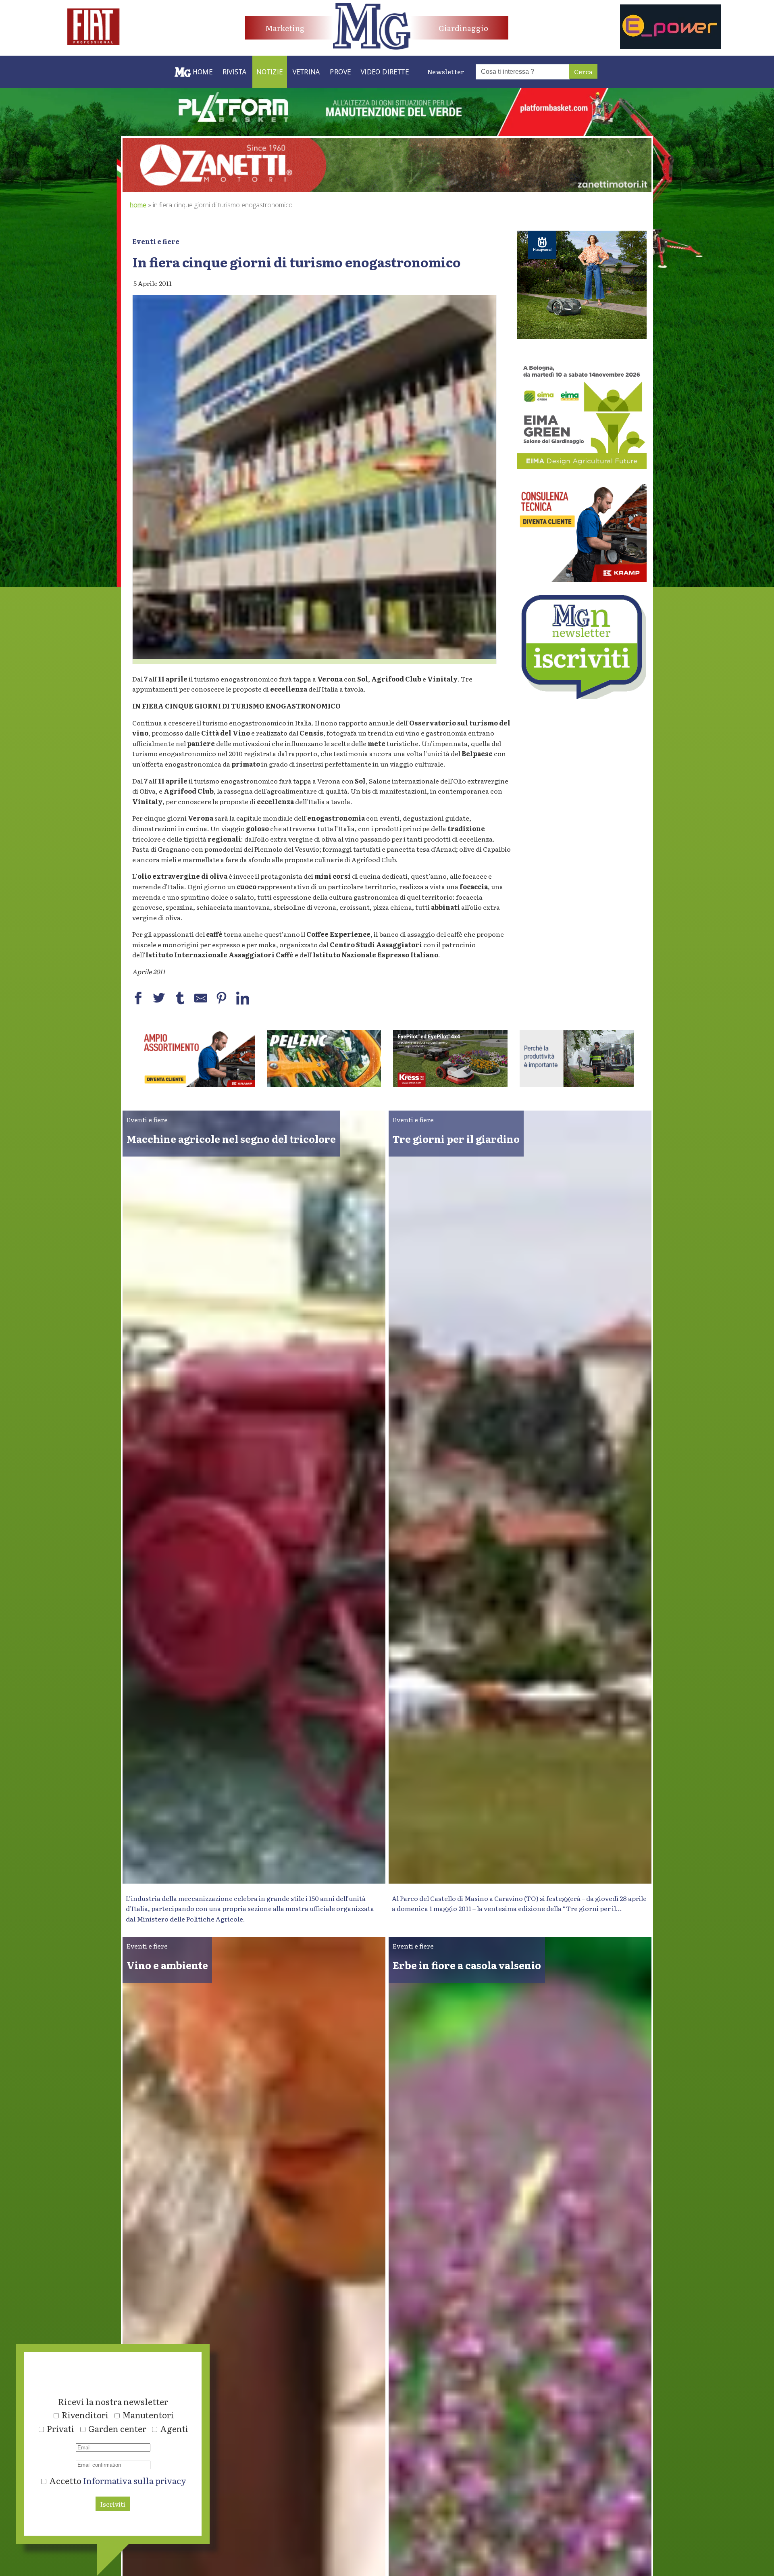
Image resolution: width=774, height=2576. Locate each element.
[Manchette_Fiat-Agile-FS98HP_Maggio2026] (94, 42)
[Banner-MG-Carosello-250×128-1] (324, 1084)
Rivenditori (85, 2415)
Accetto (117, 2480)
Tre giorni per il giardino (456, 1139)
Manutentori (148, 2415)
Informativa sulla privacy (135, 2480)
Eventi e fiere (156, 241)
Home (138, 205)
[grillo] (450, 1084)
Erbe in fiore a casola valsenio (467, 1965)
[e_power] (670, 46)
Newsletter (446, 71)
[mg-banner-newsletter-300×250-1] (582, 696)
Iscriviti (113, 2504)
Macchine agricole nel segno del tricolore (231, 1139)
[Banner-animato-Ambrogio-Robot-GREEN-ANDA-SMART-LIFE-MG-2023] (577, 1084)
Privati (61, 2428)
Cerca (583, 71)
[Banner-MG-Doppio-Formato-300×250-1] (582, 336)
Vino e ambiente (167, 1965)
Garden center (117, 2428)
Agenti (174, 2428)
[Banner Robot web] (198, 1084)
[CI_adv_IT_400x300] (582, 579)
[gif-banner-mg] (387, 189)
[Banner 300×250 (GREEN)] (582, 466)
